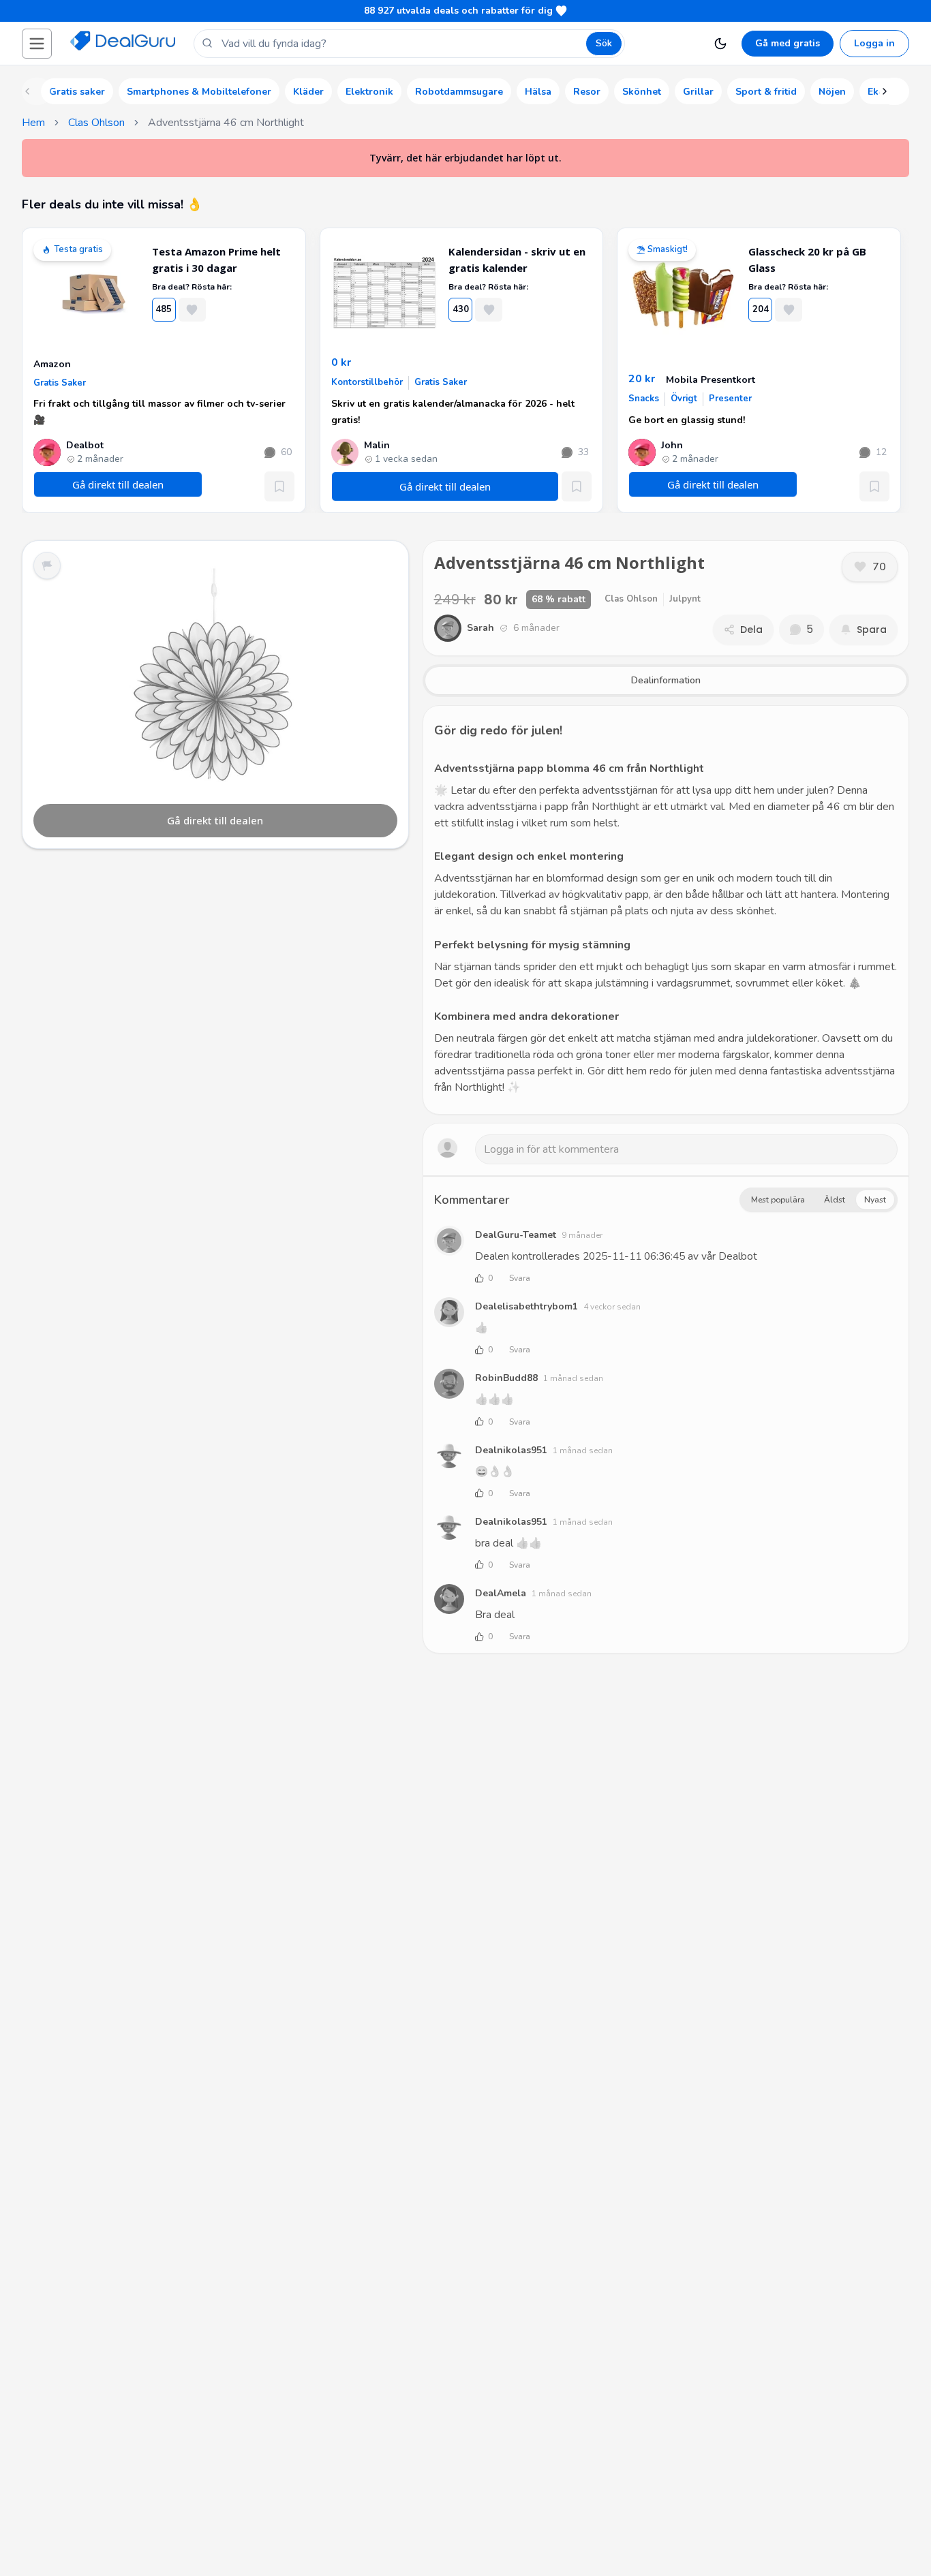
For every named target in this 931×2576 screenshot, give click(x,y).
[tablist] (666, 681)
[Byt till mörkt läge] (720, 44)
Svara (520, 1278)
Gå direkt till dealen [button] (118, 484)
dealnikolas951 (511, 1450)
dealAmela (501, 1593)
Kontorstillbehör (367, 382)
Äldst (835, 1200)
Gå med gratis (788, 43)
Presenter (730, 399)
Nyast (875, 1200)
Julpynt (685, 599)
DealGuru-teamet (516, 1235)
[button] (37, 44)
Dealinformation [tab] (666, 680)
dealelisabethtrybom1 (526, 1306)
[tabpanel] (666, 910)
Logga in (874, 43)
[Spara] (279, 486)
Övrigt (684, 399)
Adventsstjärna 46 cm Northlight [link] (226, 123)
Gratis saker (60, 383)
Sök (604, 43)
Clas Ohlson (96, 123)
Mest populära (778, 1200)
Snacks (644, 399)
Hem (33, 123)
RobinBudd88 (506, 1378)
